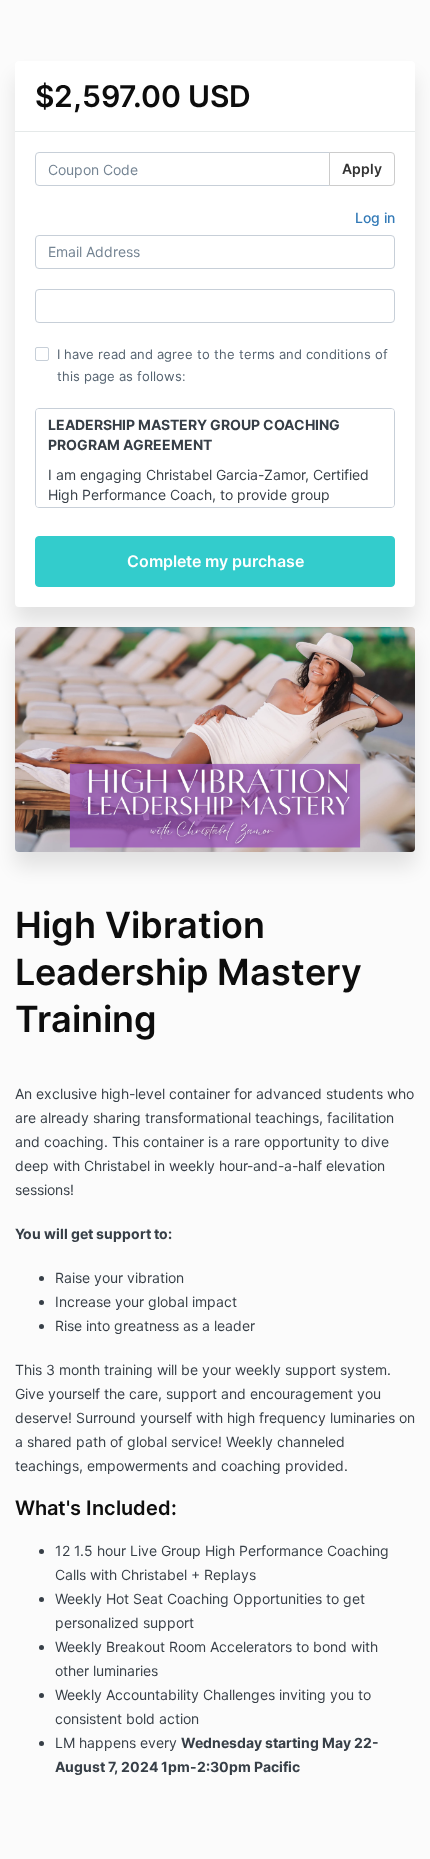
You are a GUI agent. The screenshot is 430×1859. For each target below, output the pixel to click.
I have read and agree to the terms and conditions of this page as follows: (222, 365)
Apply (362, 168)
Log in (375, 217)
